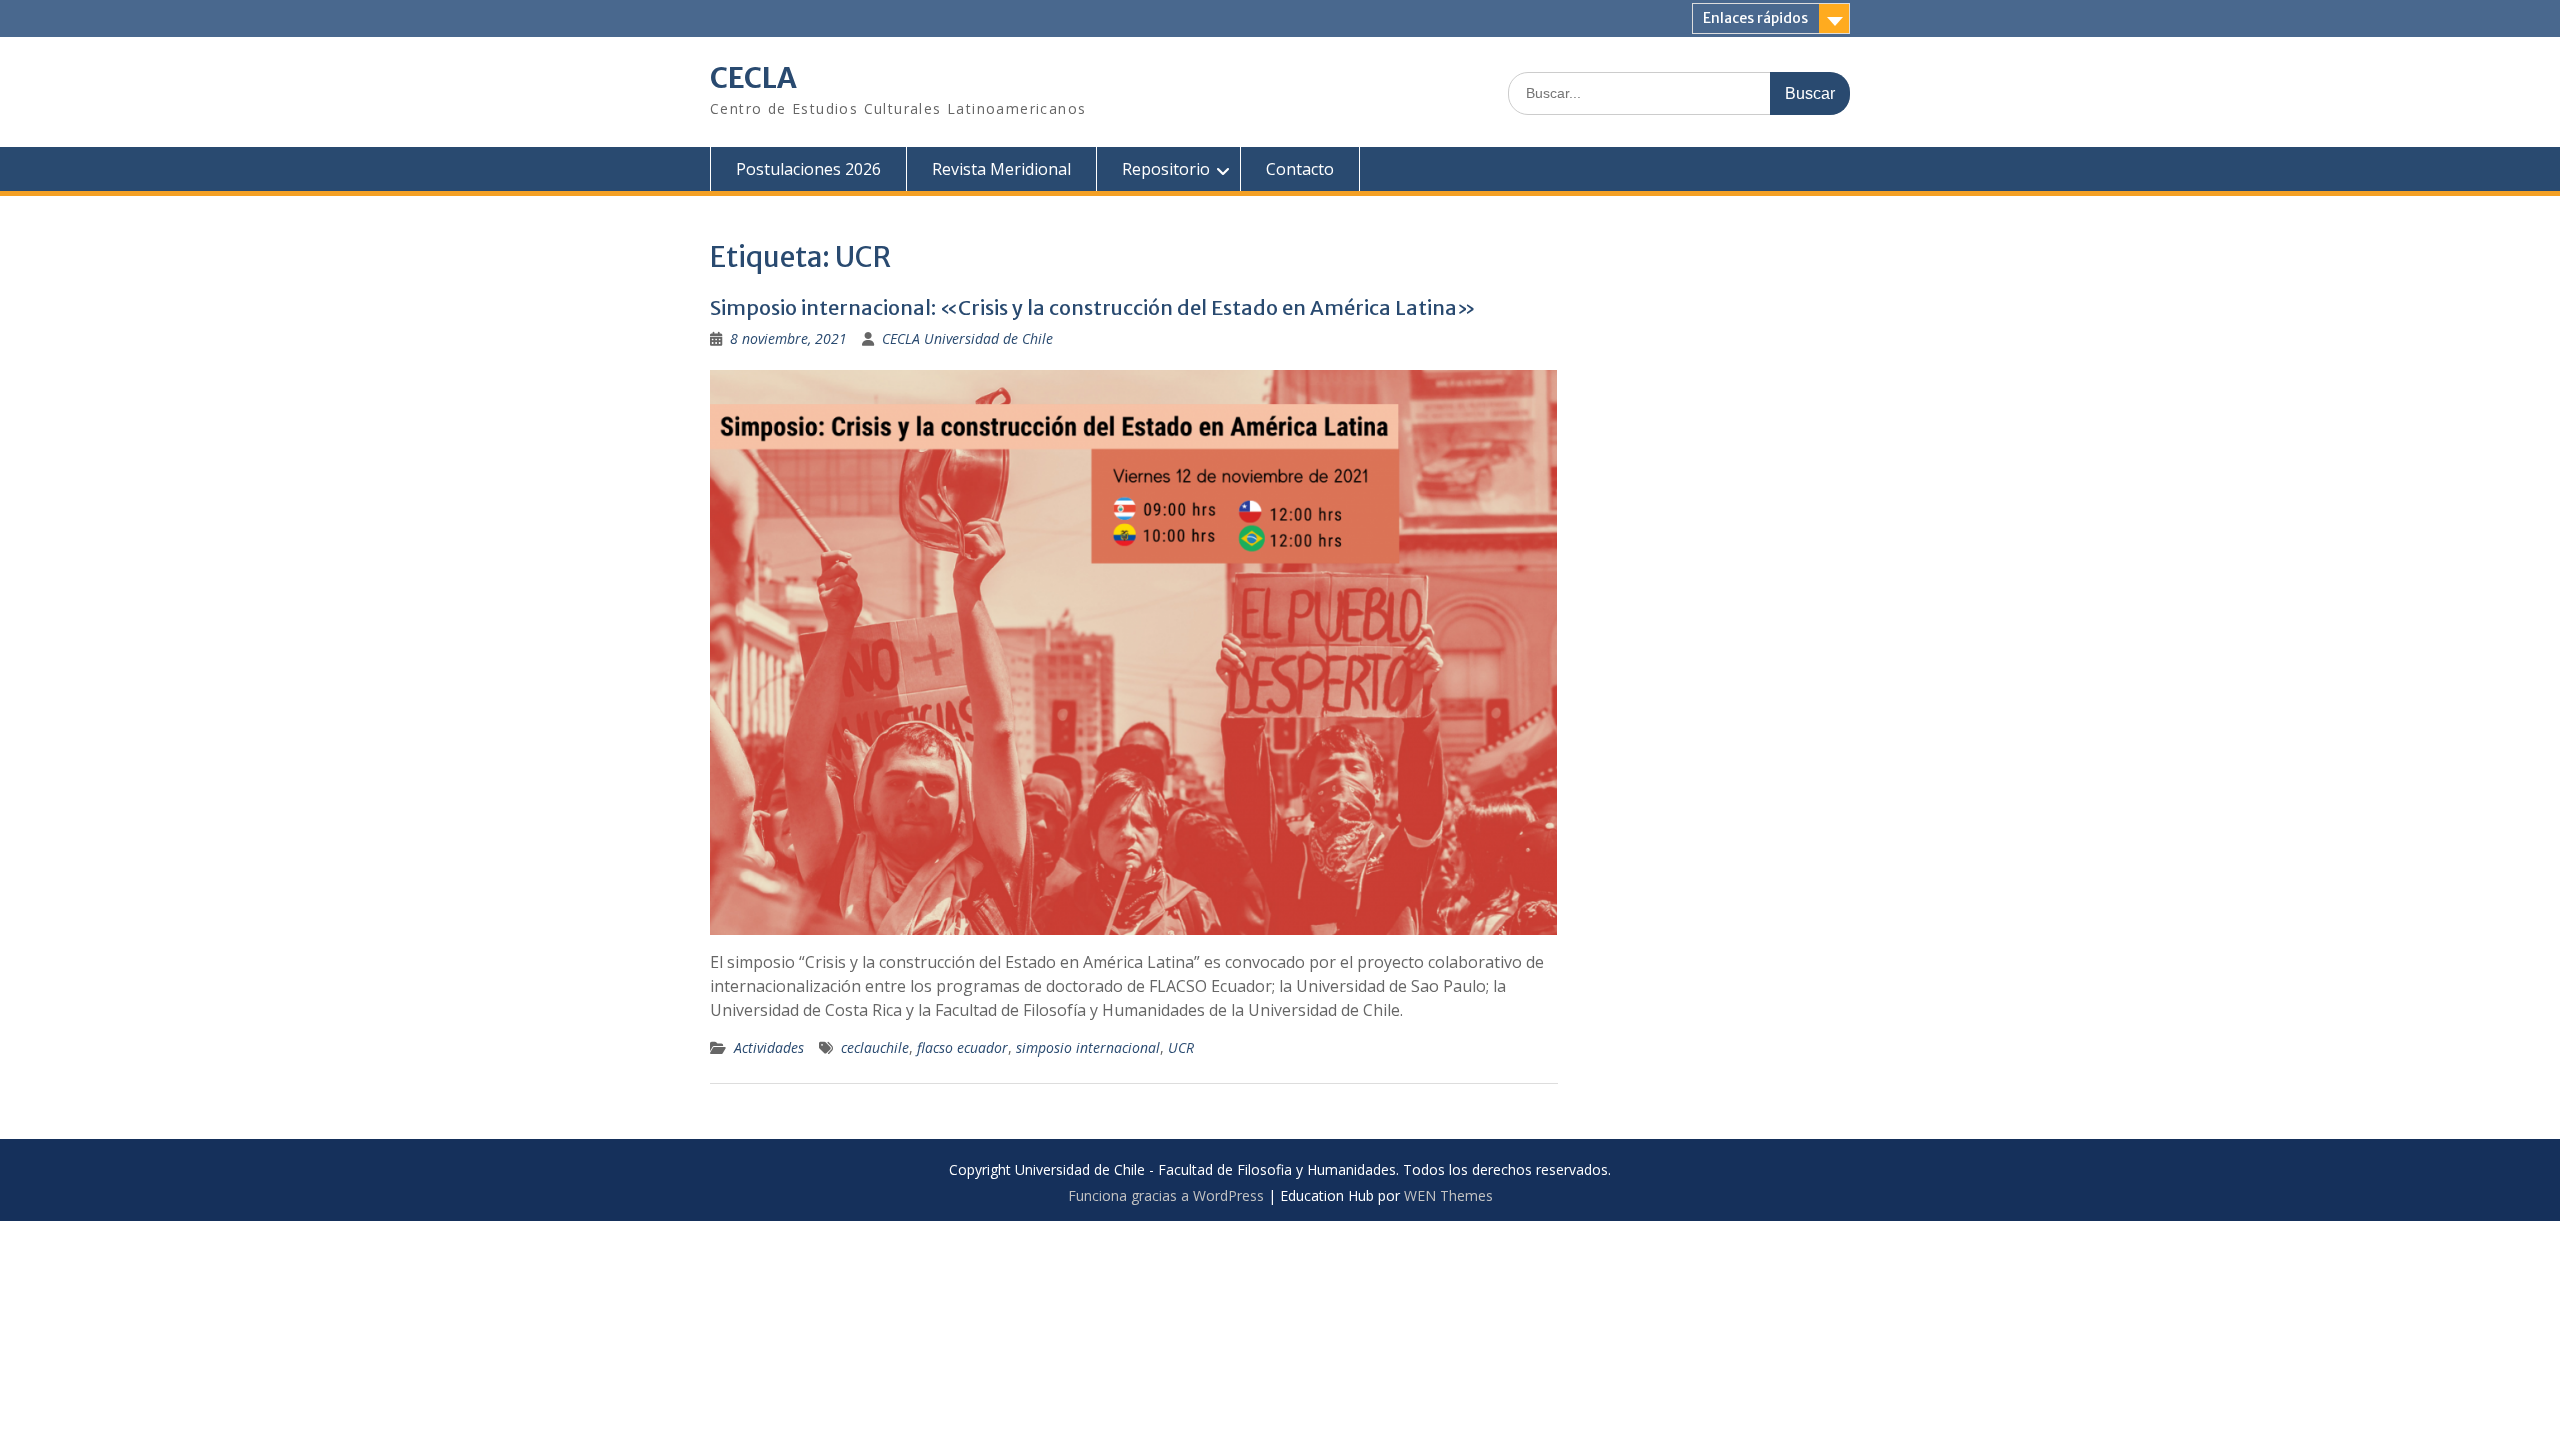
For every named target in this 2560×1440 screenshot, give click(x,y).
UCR (1181, 1047)
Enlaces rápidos (1755, 18)
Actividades (769, 1047)
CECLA (753, 78)
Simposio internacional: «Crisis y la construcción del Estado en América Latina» (1093, 307)
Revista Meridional (1001, 169)
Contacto (1300, 169)
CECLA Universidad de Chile (967, 338)
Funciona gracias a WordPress (1166, 1195)
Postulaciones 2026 (808, 169)
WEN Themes (1448, 1195)
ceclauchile (875, 1047)
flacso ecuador (962, 1047)
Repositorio (1166, 169)
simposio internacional (1088, 1047)
